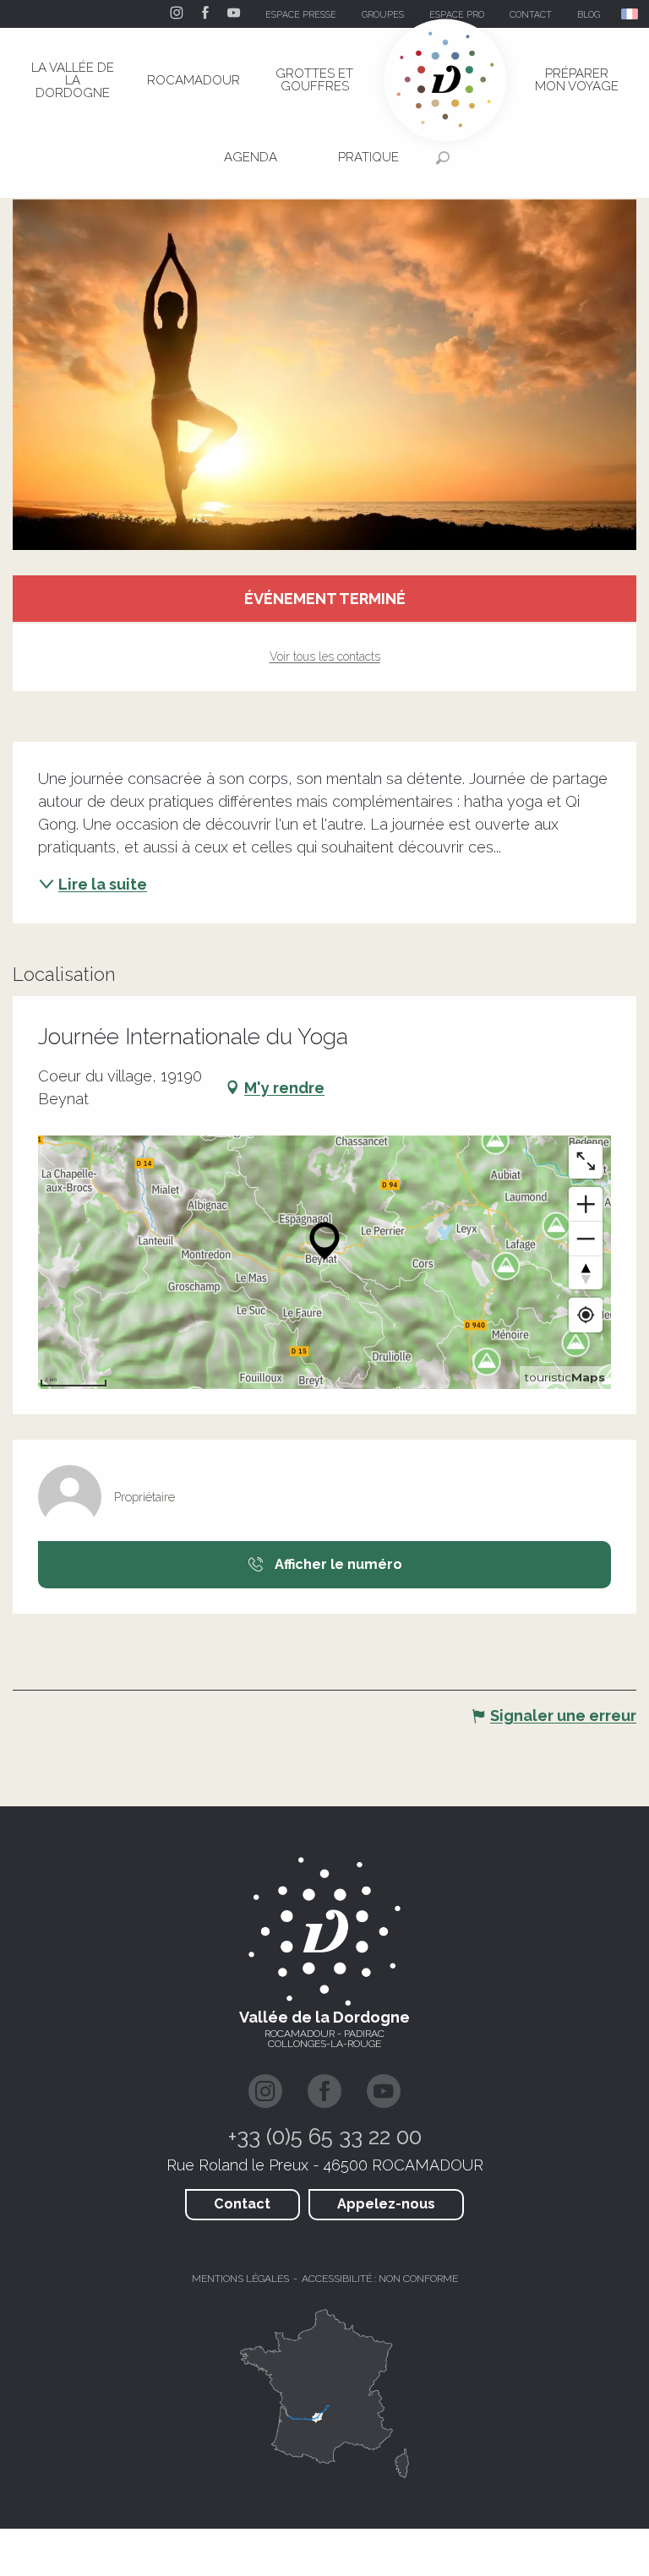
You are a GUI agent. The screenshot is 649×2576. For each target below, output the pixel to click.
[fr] (631, 14)
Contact (242, 2204)
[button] (631, 14)
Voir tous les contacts (325, 656)
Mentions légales (240, 2279)
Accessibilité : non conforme (380, 2279)
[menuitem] (73, 80)
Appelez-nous (386, 2204)
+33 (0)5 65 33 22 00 (325, 2137)
